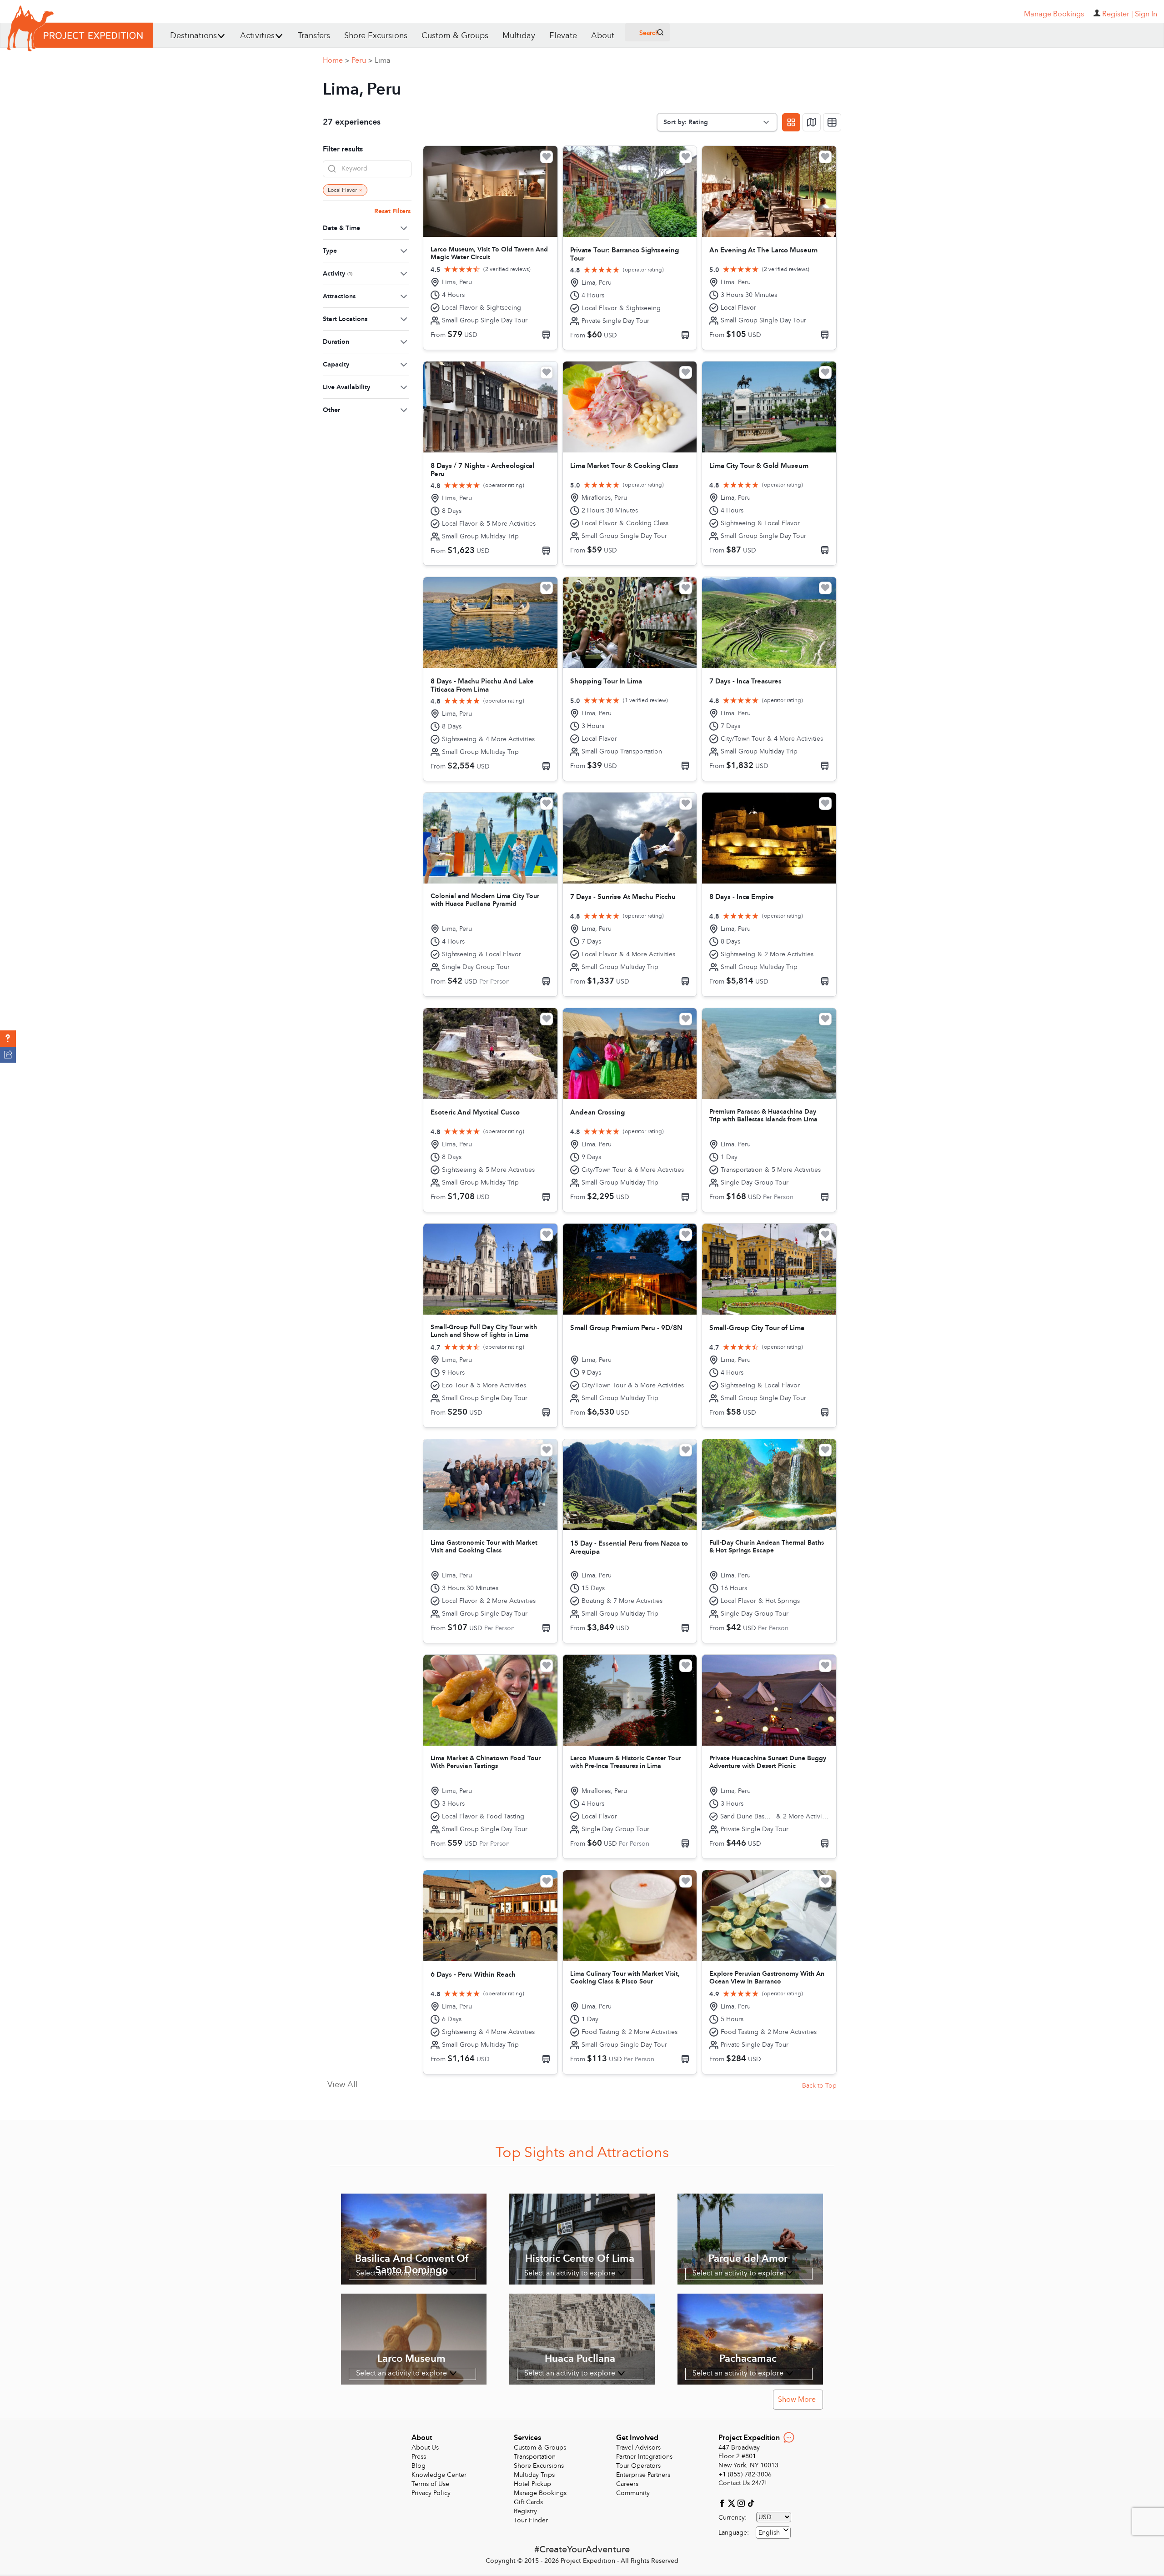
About (603, 36)
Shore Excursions (376, 36)
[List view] (832, 122)
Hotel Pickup (532, 2484)
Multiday (519, 36)
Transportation (535, 2457)
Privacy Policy (431, 2493)
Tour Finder (531, 2520)
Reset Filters (392, 211)
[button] (8, 1039)
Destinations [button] (193, 36)
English (769, 2533)
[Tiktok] (751, 2503)
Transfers (314, 36)
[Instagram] (742, 2503)
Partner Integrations (644, 2457)
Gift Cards (528, 2502)
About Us (425, 2448)
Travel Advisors (638, 2448)
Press (419, 2457)
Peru (362, 60)
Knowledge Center (439, 2475)
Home (336, 60)
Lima (383, 60)
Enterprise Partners (643, 2475)
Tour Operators (638, 2466)
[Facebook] (723, 2503)
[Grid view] (791, 122)
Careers (627, 2484)
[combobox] (773, 2533)
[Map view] (812, 122)
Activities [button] (257, 36)
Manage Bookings (540, 2493)
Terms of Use (430, 2484)
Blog (419, 2466)
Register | (1118, 14)
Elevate (563, 36)
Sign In (1146, 14)
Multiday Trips (534, 2475)
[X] (733, 2503)
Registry (525, 2511)
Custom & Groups (455, 36)
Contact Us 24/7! (743, 2483)
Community (633, 2493)
